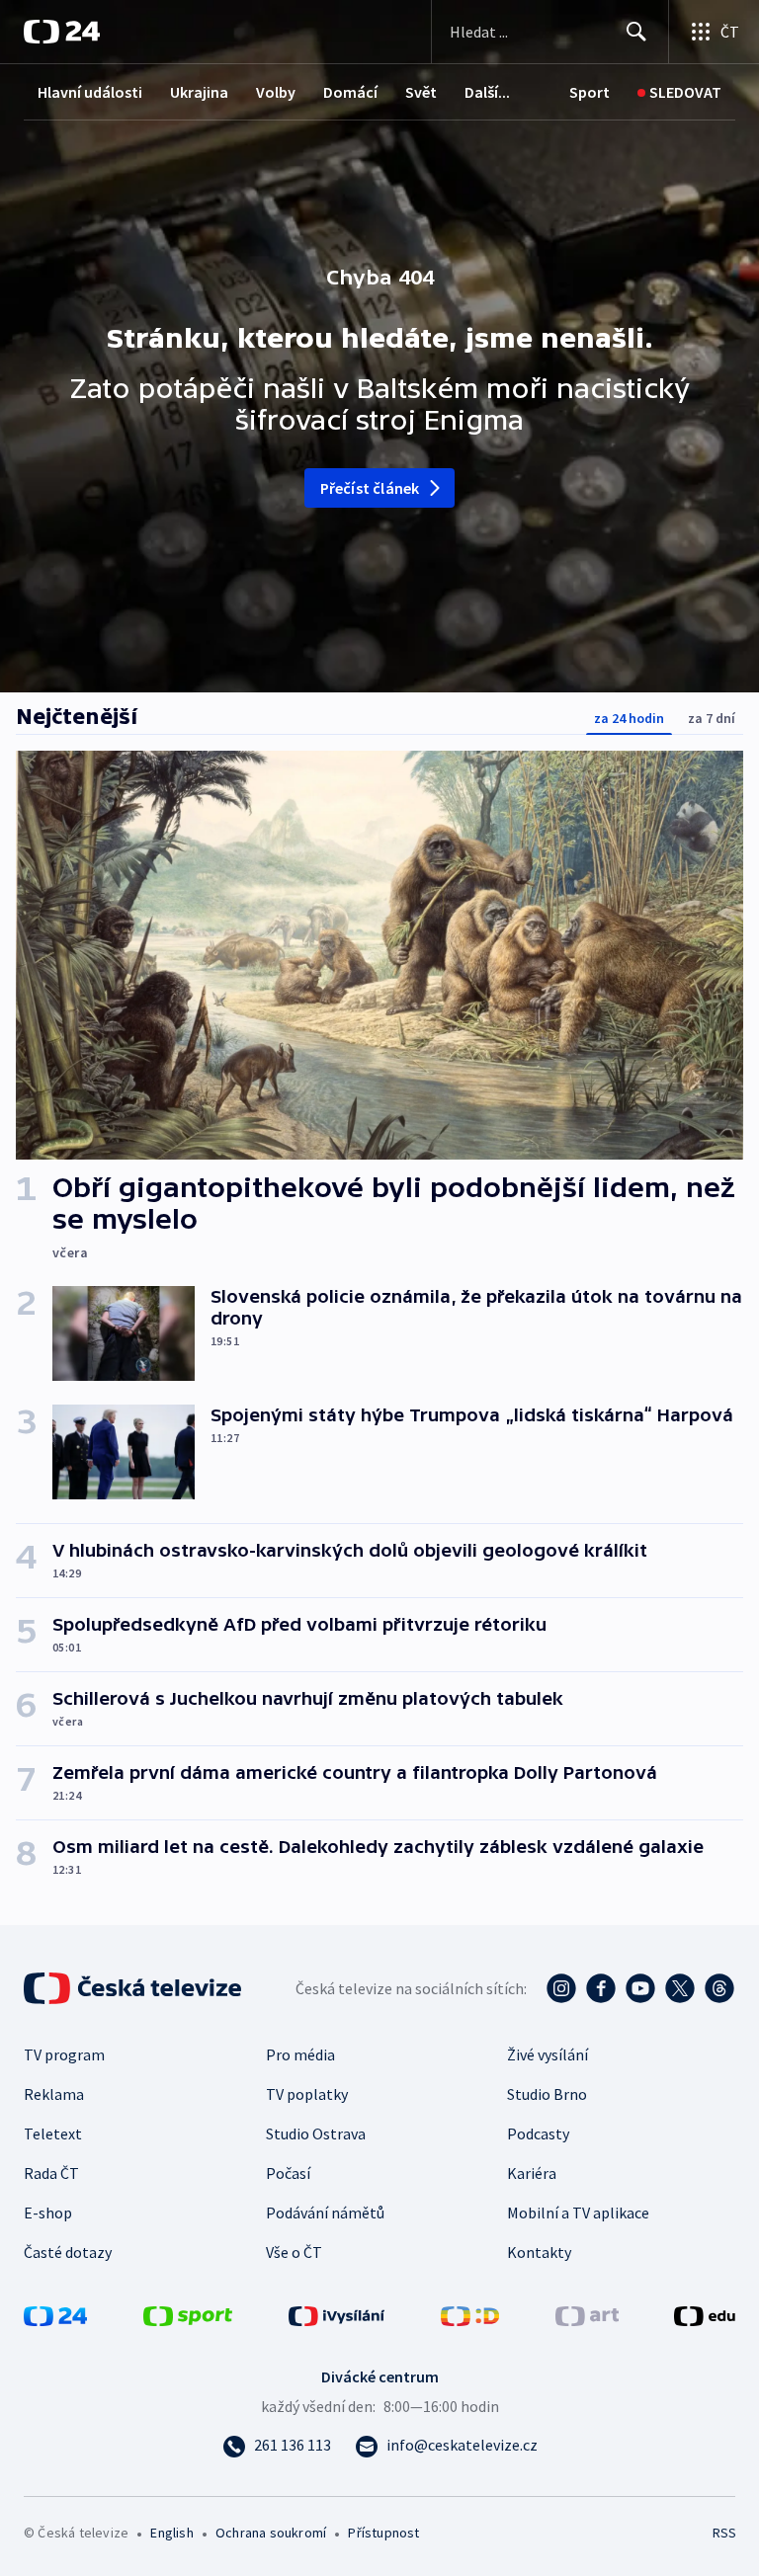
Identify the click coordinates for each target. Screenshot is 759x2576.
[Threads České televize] (719, 1988)
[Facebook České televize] (601, 1988)
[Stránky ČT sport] (188, 2314)
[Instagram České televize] (561, 1988)
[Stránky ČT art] (587, 2314)
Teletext (53, 2133)
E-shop (48, 2213)
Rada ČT (51, 2173)
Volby (276, 92)
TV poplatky (307, 2094)
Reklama (54, 2094)
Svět (421, 92)
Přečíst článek (370, 488)
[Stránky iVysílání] (337, 2314)
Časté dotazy (68, 2252)
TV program (64, 2054)
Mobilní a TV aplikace (578, 2213)
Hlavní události (90, 92)
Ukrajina (199, 92)
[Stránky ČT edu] (705, 2314)
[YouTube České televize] (640, 1988)
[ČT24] (62, 32)
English (171, 2533)
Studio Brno (547, 2094)
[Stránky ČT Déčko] (470, 2314)
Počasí (288, 2173)
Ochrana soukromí (271, 2533)
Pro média (300, 2054)
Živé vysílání (548, 2054)
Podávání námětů (325, 2213)
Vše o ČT (294, 2252)
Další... (487, 92)
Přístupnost (383, 2533)
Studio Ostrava (316, 2133)
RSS (724, 2533)
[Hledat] (636, 32)
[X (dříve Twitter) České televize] (680, 1988)
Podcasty (538, 2133)
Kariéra (532, 2173)
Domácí (350, 92)
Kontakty (539, 2252)
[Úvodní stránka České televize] (134, 1988)
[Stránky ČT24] (55, 2314)
